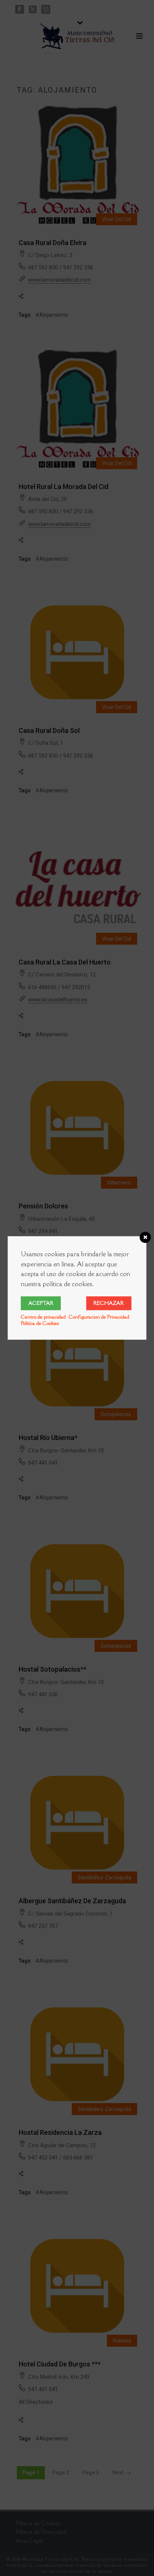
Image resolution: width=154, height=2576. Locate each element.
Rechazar (109, 1303)
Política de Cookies (40, 1323)
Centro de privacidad (43, 1317)
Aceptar (41, 1303)
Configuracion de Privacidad (99, 1317)
